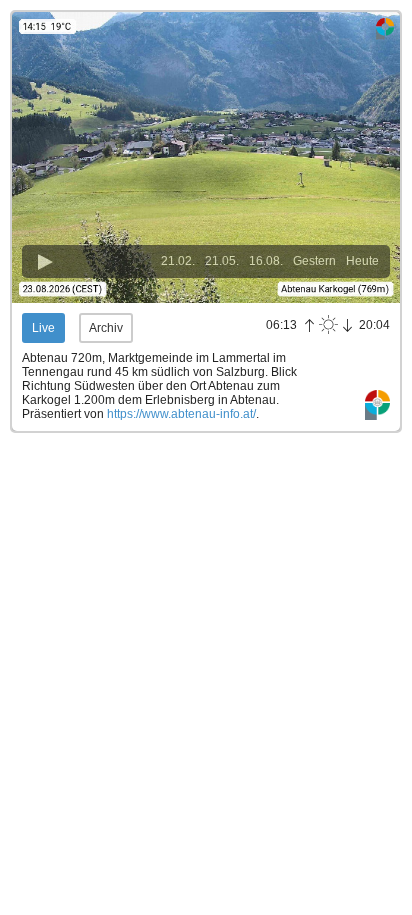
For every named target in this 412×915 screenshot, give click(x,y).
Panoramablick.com (377, 405)
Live (43, 328)
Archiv (106, 328)
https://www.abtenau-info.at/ (181, 414)
